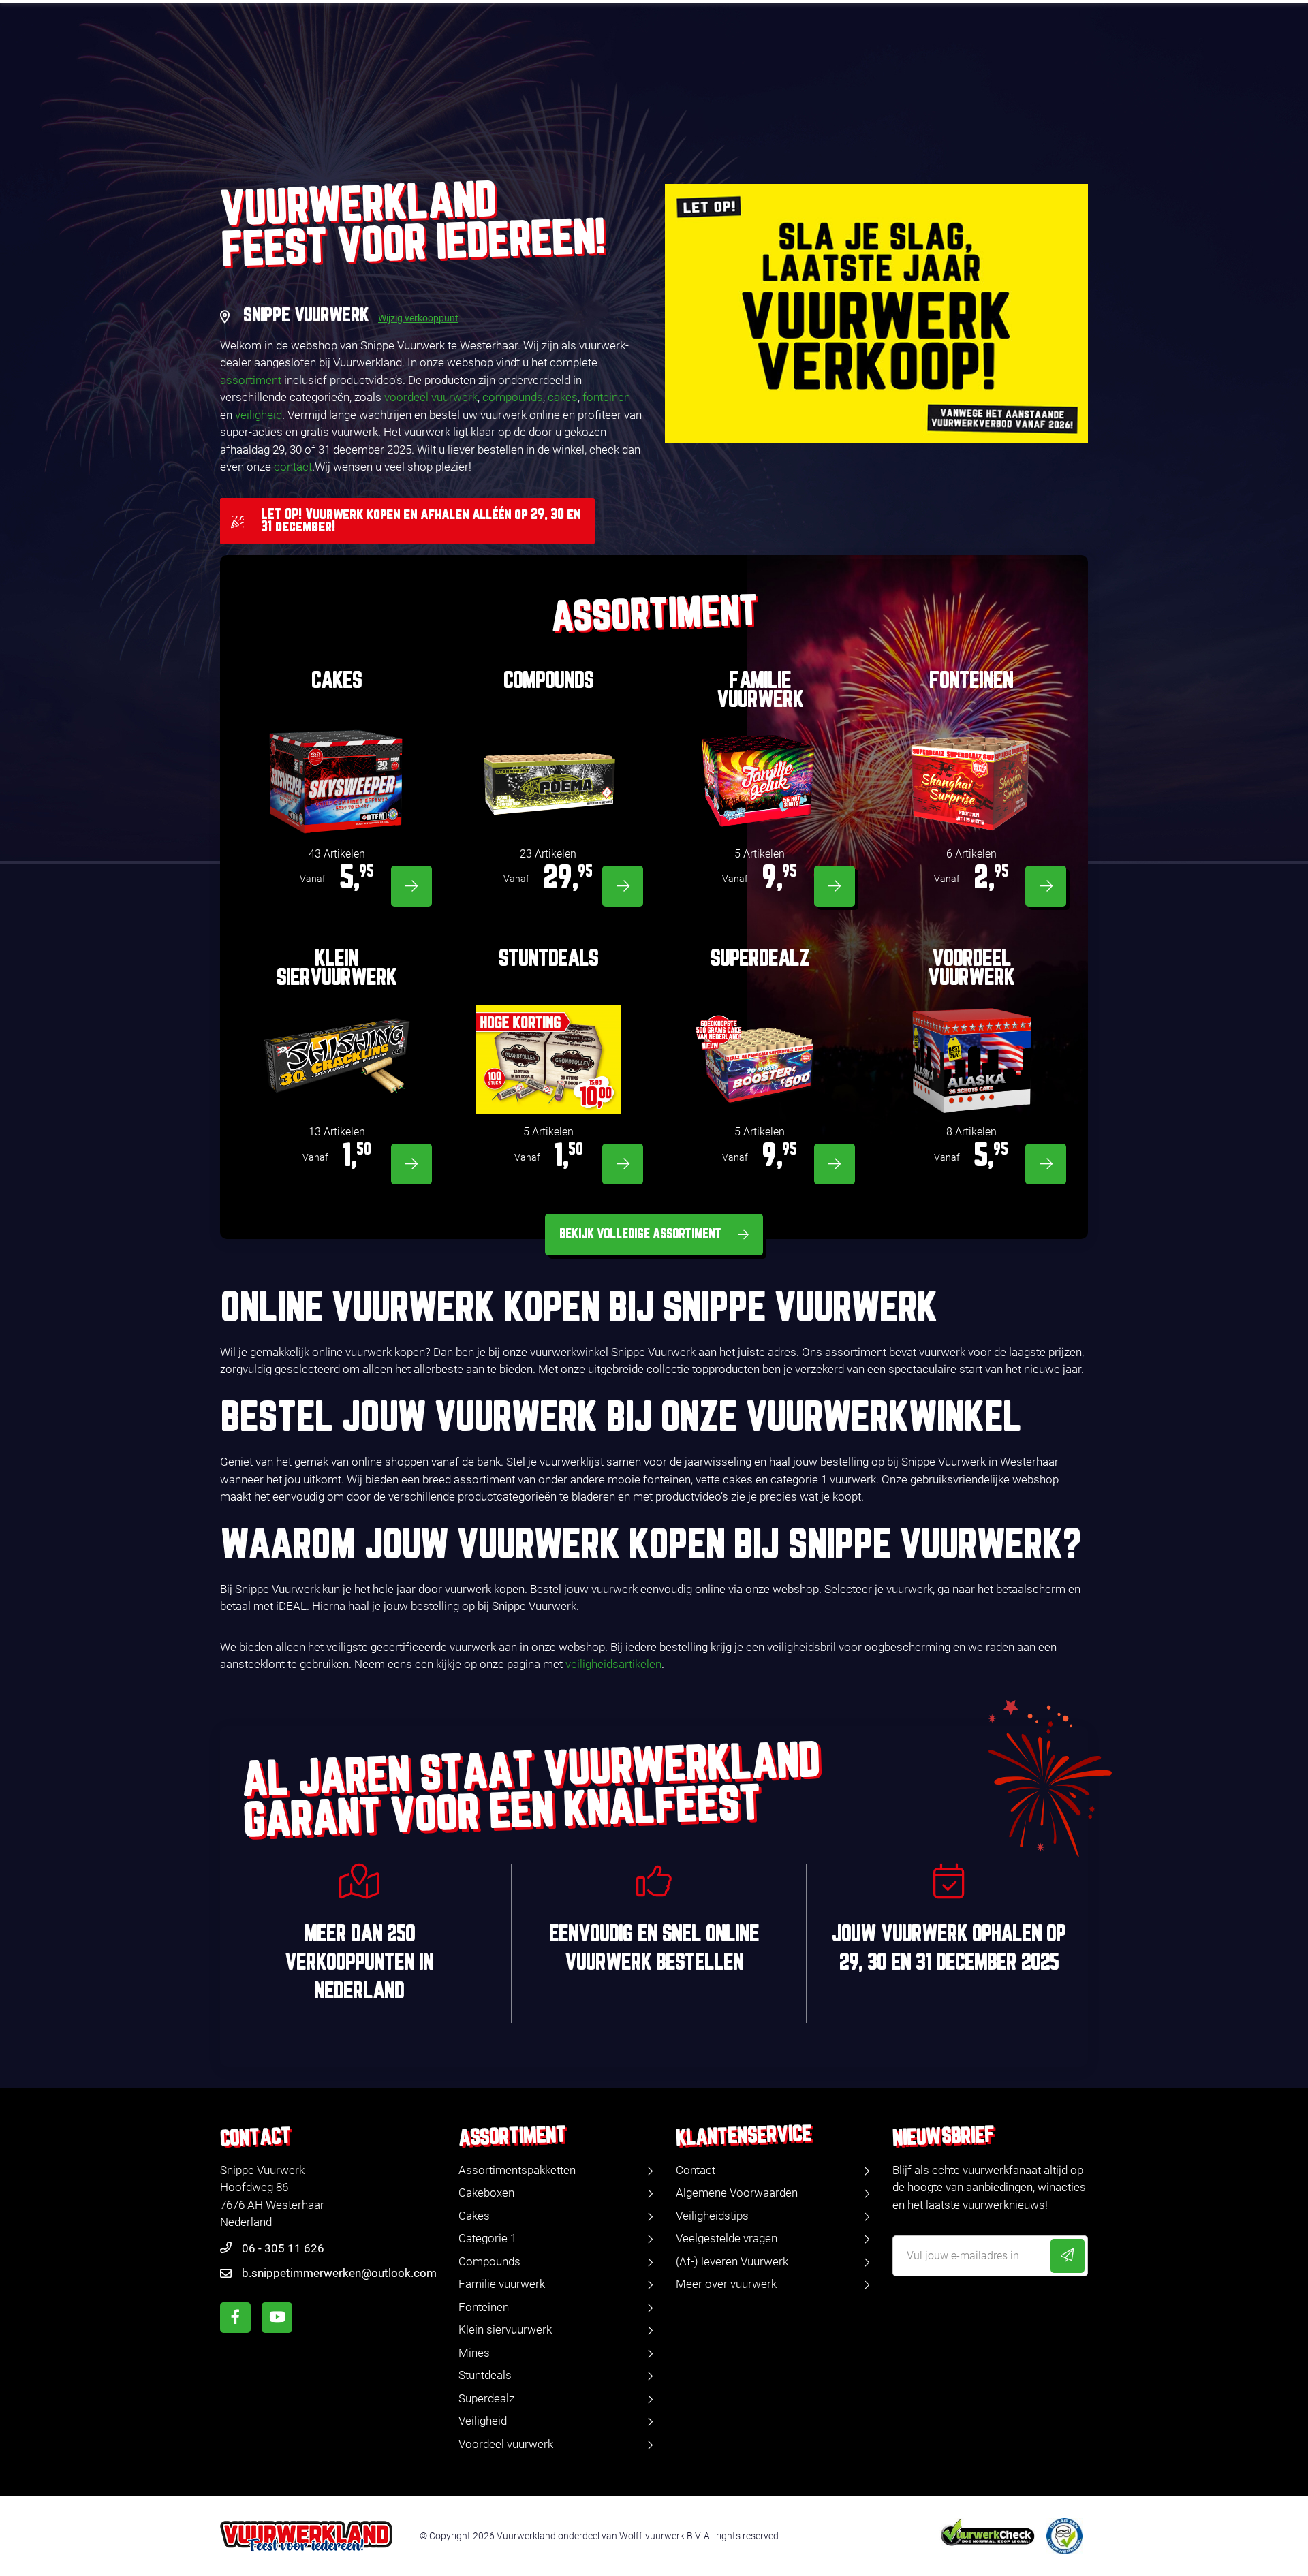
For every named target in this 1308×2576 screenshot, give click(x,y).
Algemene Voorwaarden (737, 2193)
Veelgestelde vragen (727, 2238)
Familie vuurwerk (502, 2284)
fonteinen (606, 397)
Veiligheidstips (712, 2216)
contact (293, 467)
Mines (474, 2353)
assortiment (251, 380)
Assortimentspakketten (517, 2170)
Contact (696, 2170)
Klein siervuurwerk (505, 2329)
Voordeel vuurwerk (506, 2444)
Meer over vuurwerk (726, 2284)
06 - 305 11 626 (283, 2248)
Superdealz (486, 2398)
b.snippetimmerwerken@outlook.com (339, 2273)
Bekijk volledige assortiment (640, 1234)
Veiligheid (483, 2421)
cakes (563, 397)
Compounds (489, 2261)
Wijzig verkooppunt (418, 318)
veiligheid (259, 415)
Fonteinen (484, 2307)
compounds (513, 397)
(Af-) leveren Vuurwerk (732, 2261)
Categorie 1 (487, 2238)
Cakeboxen (486, 2193)
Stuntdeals (485, 2375)
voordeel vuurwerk (431, 397)
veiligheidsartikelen (613, 1664)
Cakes (474, 2216)
